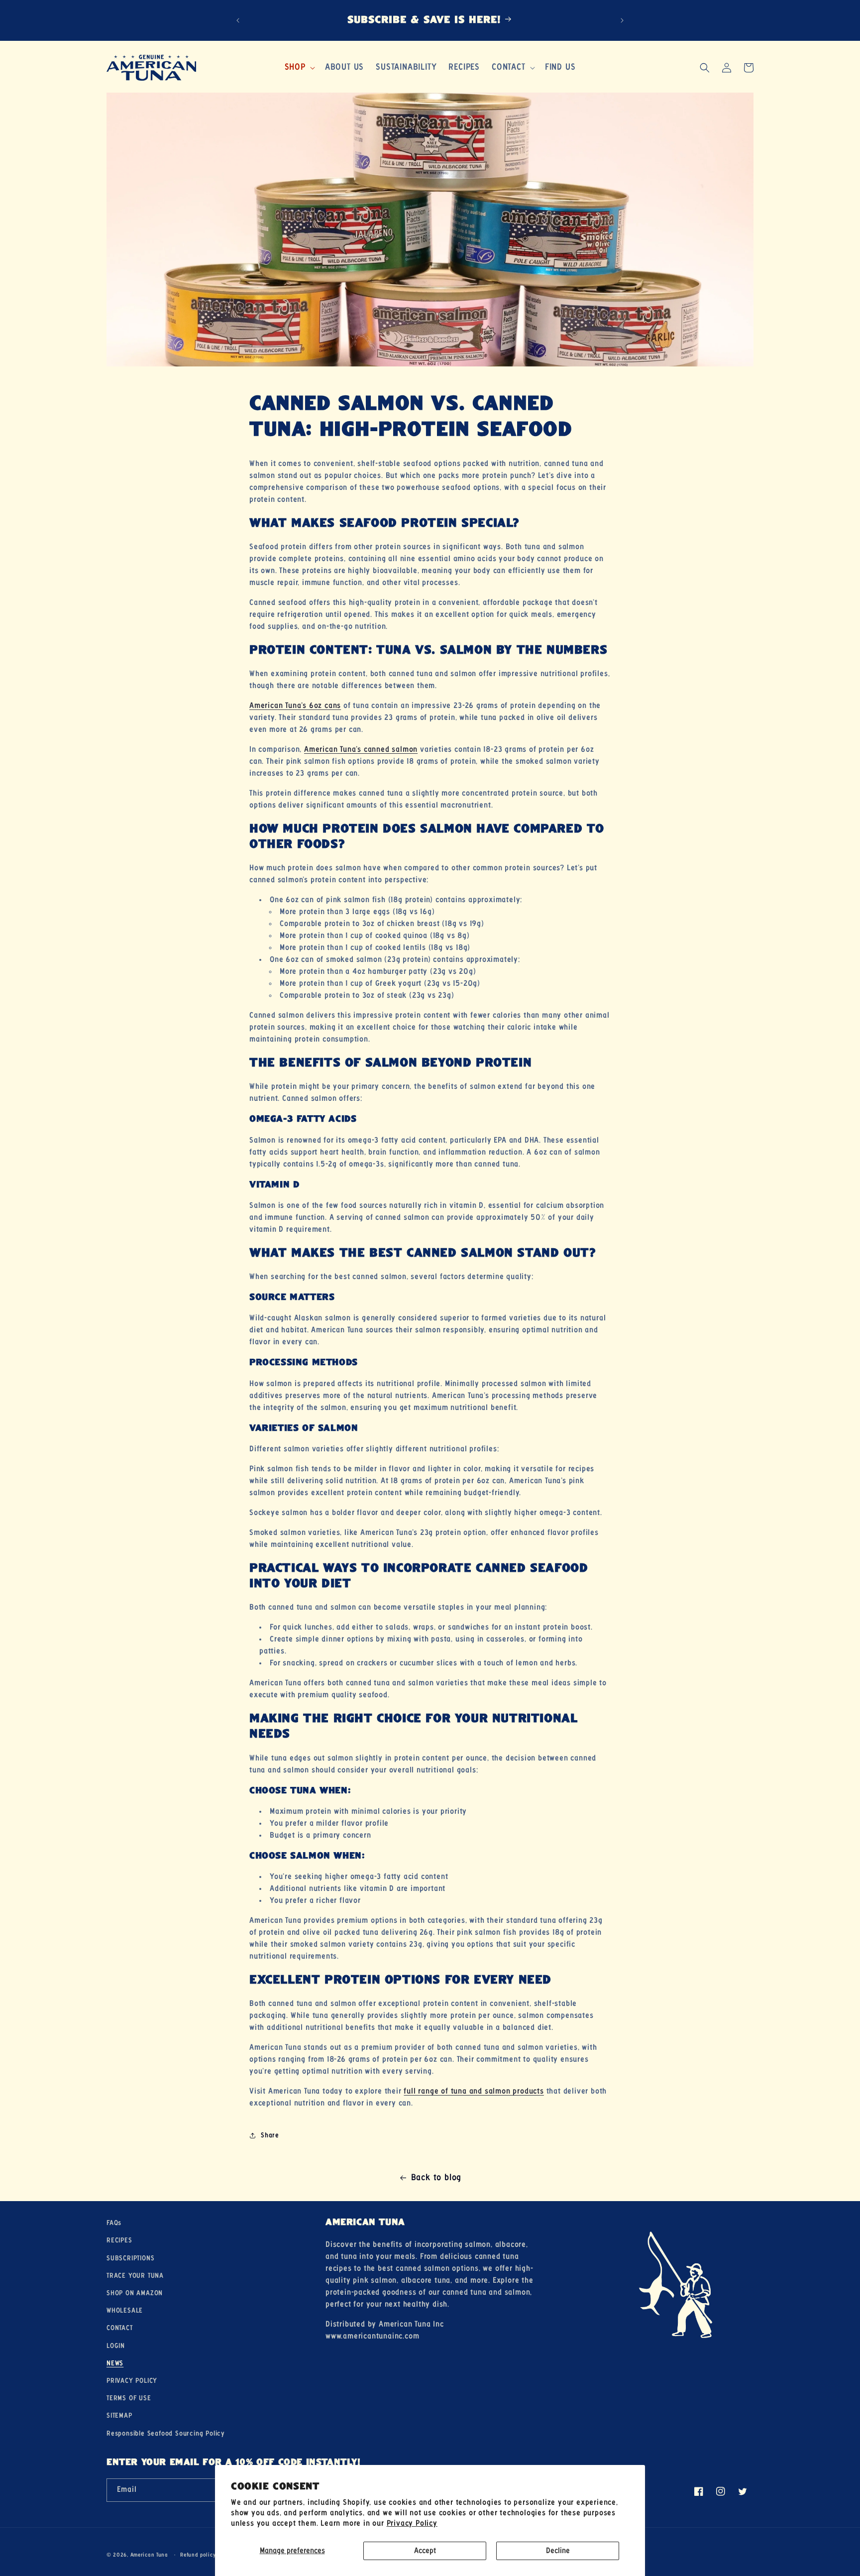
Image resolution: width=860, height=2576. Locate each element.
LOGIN (116, 2345)
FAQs (114, 2223)
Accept (425, 2551)
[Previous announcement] (238, 20)
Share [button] (270, 2135)
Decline (558, 2551)
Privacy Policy (412, 2523)
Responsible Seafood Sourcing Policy (166, 2433)
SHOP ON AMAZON (135, 2293)
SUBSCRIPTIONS (130, 2258)
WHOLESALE (125, 2311)
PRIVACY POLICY (132, 2380)
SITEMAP (119, 2416)
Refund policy (198, 2555)
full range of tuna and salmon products (474, 2091)
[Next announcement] (622, 20)
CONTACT (120, 2328)
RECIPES (119, 2240)
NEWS (115, 2363)
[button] (299, 67)
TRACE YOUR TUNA (135, 2275)
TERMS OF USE (129, 2398)
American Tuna (149, 2555)
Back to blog (436, 2178)
